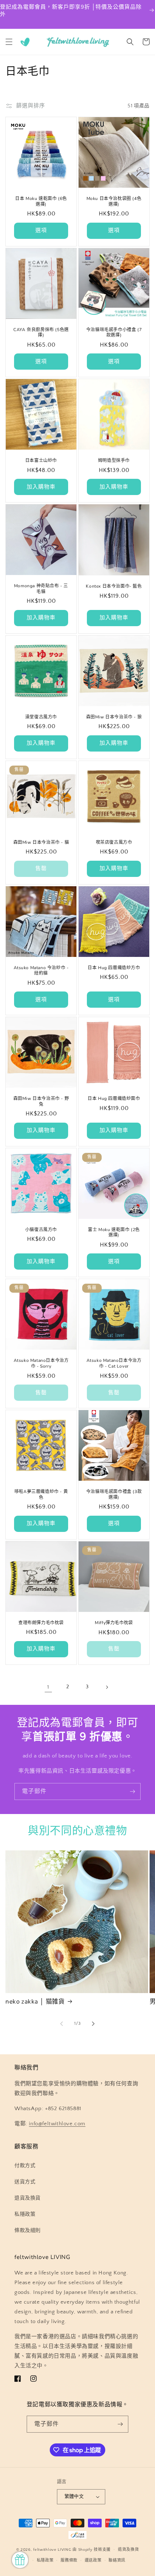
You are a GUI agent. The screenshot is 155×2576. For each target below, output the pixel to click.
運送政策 (93, 2561)
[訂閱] (132, 1791)
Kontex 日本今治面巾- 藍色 (114, 586)
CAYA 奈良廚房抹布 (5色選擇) (41, 333)
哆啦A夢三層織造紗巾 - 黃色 (41, 1495)
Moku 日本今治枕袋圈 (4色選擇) (114, 202)
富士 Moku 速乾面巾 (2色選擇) (114, 1233)
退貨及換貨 (28, 2198)
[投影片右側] (93, 2024)
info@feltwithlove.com (57, 2124)
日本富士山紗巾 (41, 461)
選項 (41, 230)
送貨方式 (25, 2182)
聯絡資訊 (117, 2561)
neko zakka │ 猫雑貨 (35, 2002)
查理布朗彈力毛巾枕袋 (41, 1623)
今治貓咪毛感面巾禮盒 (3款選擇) (114, 1495)
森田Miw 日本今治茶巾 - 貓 (41, 843)
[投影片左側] (62, 2024)
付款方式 (25, 2166)
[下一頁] (107, 1687)
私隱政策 (25, 2214)
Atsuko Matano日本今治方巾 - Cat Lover (114, 1363)
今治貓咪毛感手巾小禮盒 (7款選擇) (114, 333)
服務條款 (69, 2561)
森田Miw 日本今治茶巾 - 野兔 (41, 1102)
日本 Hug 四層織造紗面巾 (114, 1099)
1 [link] (48, 1687)
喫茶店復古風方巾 (114, 843)
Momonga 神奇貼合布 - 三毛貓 (41, 589)
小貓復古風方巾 (41, 1230)
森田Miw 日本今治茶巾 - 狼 (114, 717)
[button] (9, 42)
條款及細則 (28, 2230)
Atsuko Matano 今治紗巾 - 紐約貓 (41, 971)
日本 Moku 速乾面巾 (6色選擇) (41, 202)
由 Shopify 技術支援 (92, 2550)
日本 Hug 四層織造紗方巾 (114, 968)
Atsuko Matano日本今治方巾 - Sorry (41, 1363)
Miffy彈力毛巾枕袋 (114, 1623)
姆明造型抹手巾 (114, 461)
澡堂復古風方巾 (41, 717)
